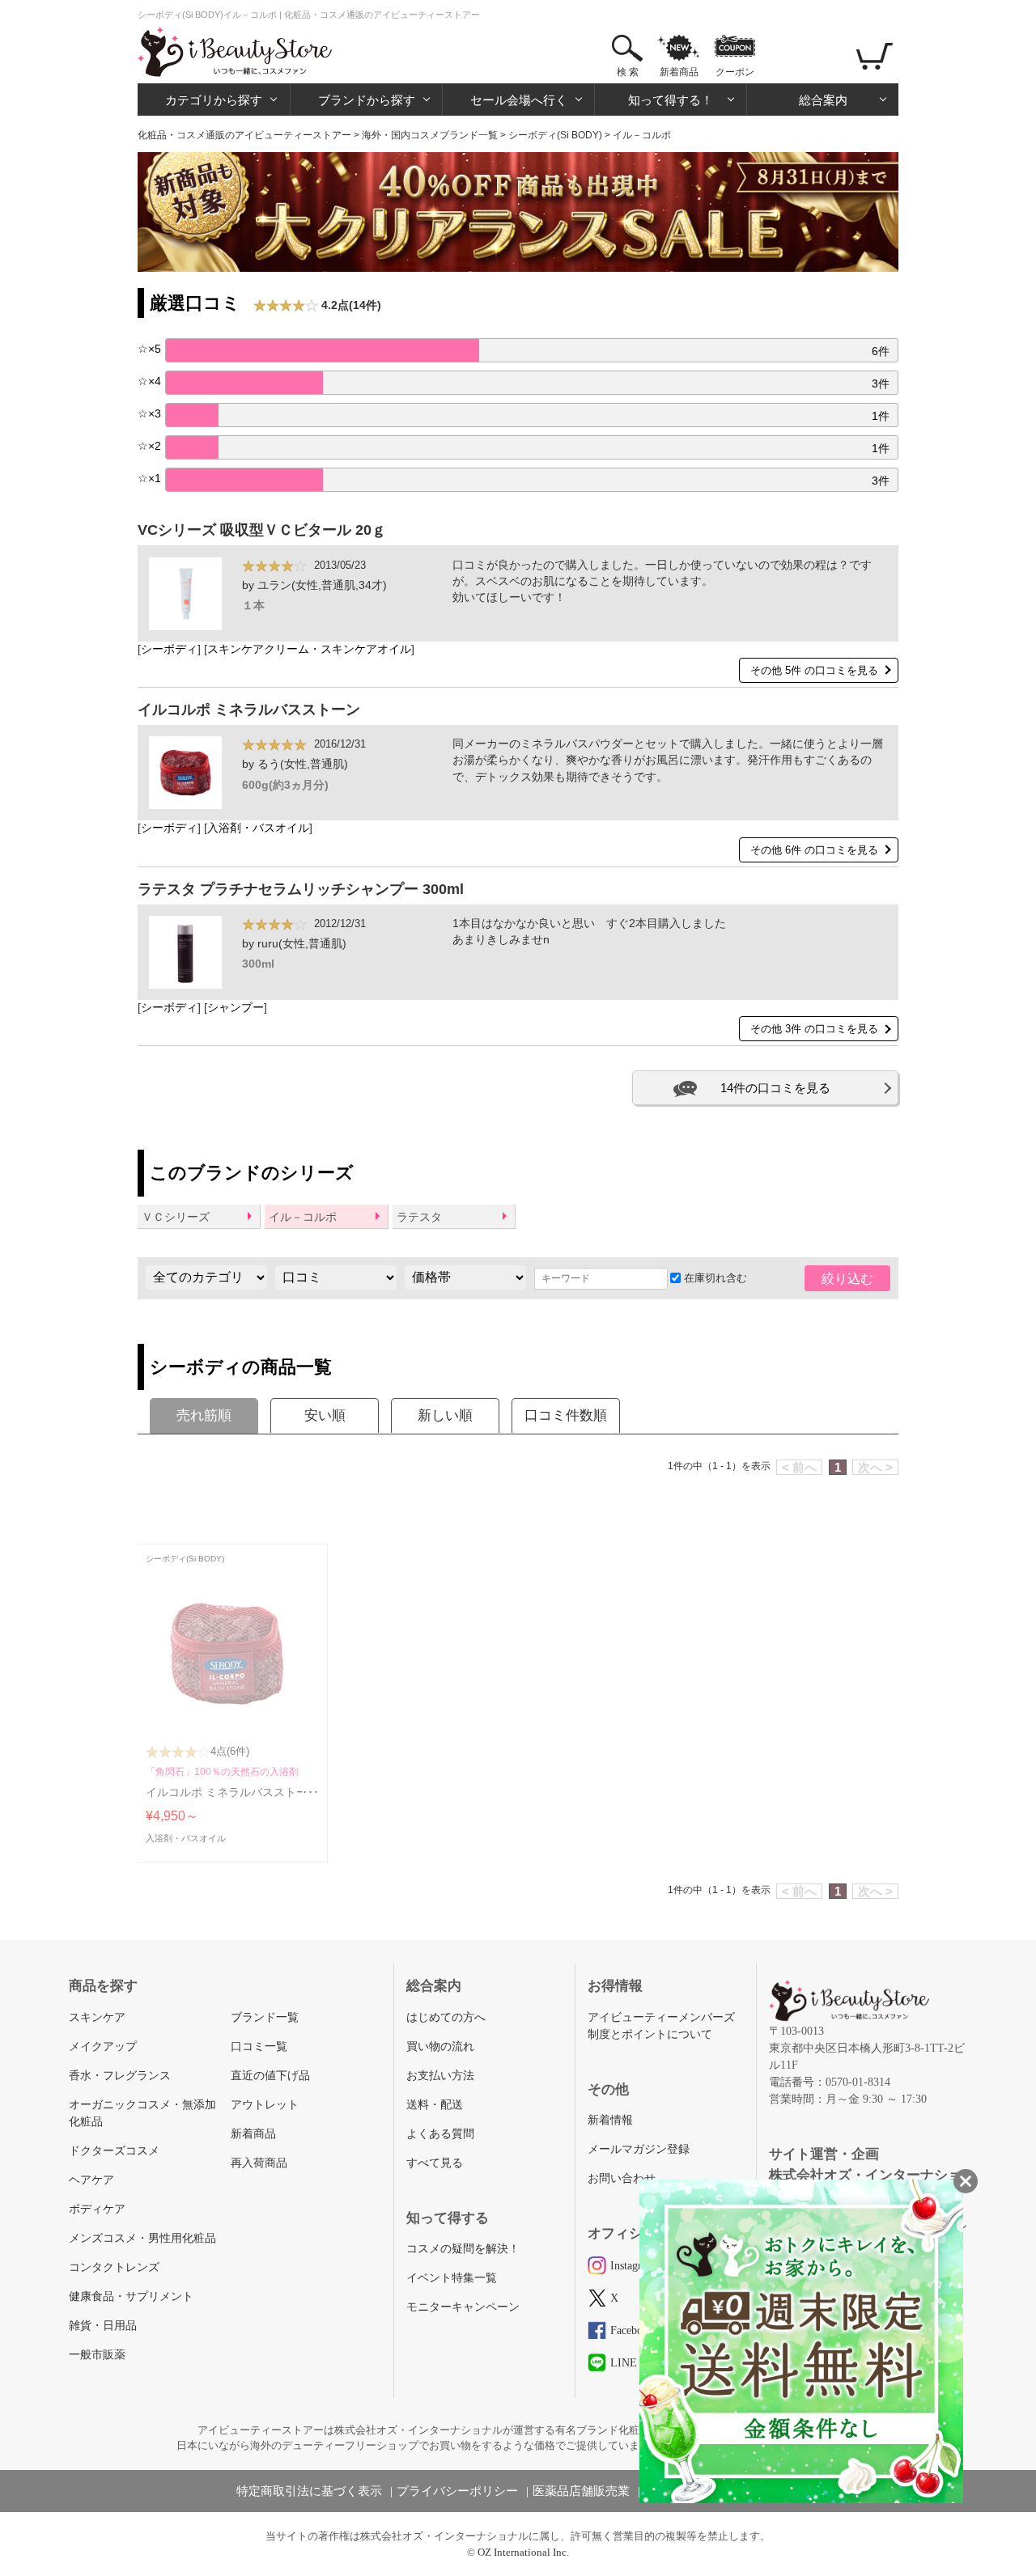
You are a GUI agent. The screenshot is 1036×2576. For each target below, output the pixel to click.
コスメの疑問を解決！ (463, 2249)
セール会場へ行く (519, 100)
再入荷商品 (259, 2163)
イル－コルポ (303, 1217)
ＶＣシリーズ (176, 1217)
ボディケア (97, 2209)
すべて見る (435, 2163)
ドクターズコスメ (114, 2151)
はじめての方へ (446, 2017)
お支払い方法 (440, 2076)
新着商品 (679, 72)
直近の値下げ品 (270, 2076)
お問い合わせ (622, 2178)
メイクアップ (103, 2046)
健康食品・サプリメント (131, 2296)
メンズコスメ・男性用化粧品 (142, 2238)
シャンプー (236, 1008)
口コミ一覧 (259, 2046)
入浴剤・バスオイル (258, 828)
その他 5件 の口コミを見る (814, 670)
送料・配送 (435, 2105)
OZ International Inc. (523, 2552)
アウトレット (265, 2105)
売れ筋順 (204, 1415)
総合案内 (823, 100)
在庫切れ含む (714, 1278)
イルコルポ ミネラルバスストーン (249, 710)
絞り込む (847, 1279)
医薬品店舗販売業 (581, 2491)
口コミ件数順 (566, 1415)
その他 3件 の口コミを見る (814, 1029)
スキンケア (97, 2017)
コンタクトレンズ (114, 2267)
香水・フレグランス (120, 2076)
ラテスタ (419, 1217)
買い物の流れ (440, 2046)
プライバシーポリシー (457, 2491)
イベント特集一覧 (452, 2278)
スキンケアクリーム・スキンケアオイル (309, 649)
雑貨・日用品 (103, 2326)
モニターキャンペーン (463, 2307)
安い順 (325, 1415)
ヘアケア (91, 2180)
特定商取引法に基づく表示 (309, 2491)
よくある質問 (440, 2134)
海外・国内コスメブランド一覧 (430, 135)
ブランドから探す (367, 100)
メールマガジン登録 (639, 2149)
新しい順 (445, 1415)
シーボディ (169, 649)
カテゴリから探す (214, 100)
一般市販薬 (97, 2355)
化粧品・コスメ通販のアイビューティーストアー (244, 135)
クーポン (735, 72)
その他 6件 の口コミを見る (814, 850)
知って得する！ (671, 100)
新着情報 (610, 2120)
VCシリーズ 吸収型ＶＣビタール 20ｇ (262, 530)
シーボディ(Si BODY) (555, 135)
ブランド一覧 (265, 2017)
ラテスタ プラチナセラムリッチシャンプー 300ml (301, 889)
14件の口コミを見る (775, 1088)
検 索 (628, 72)
